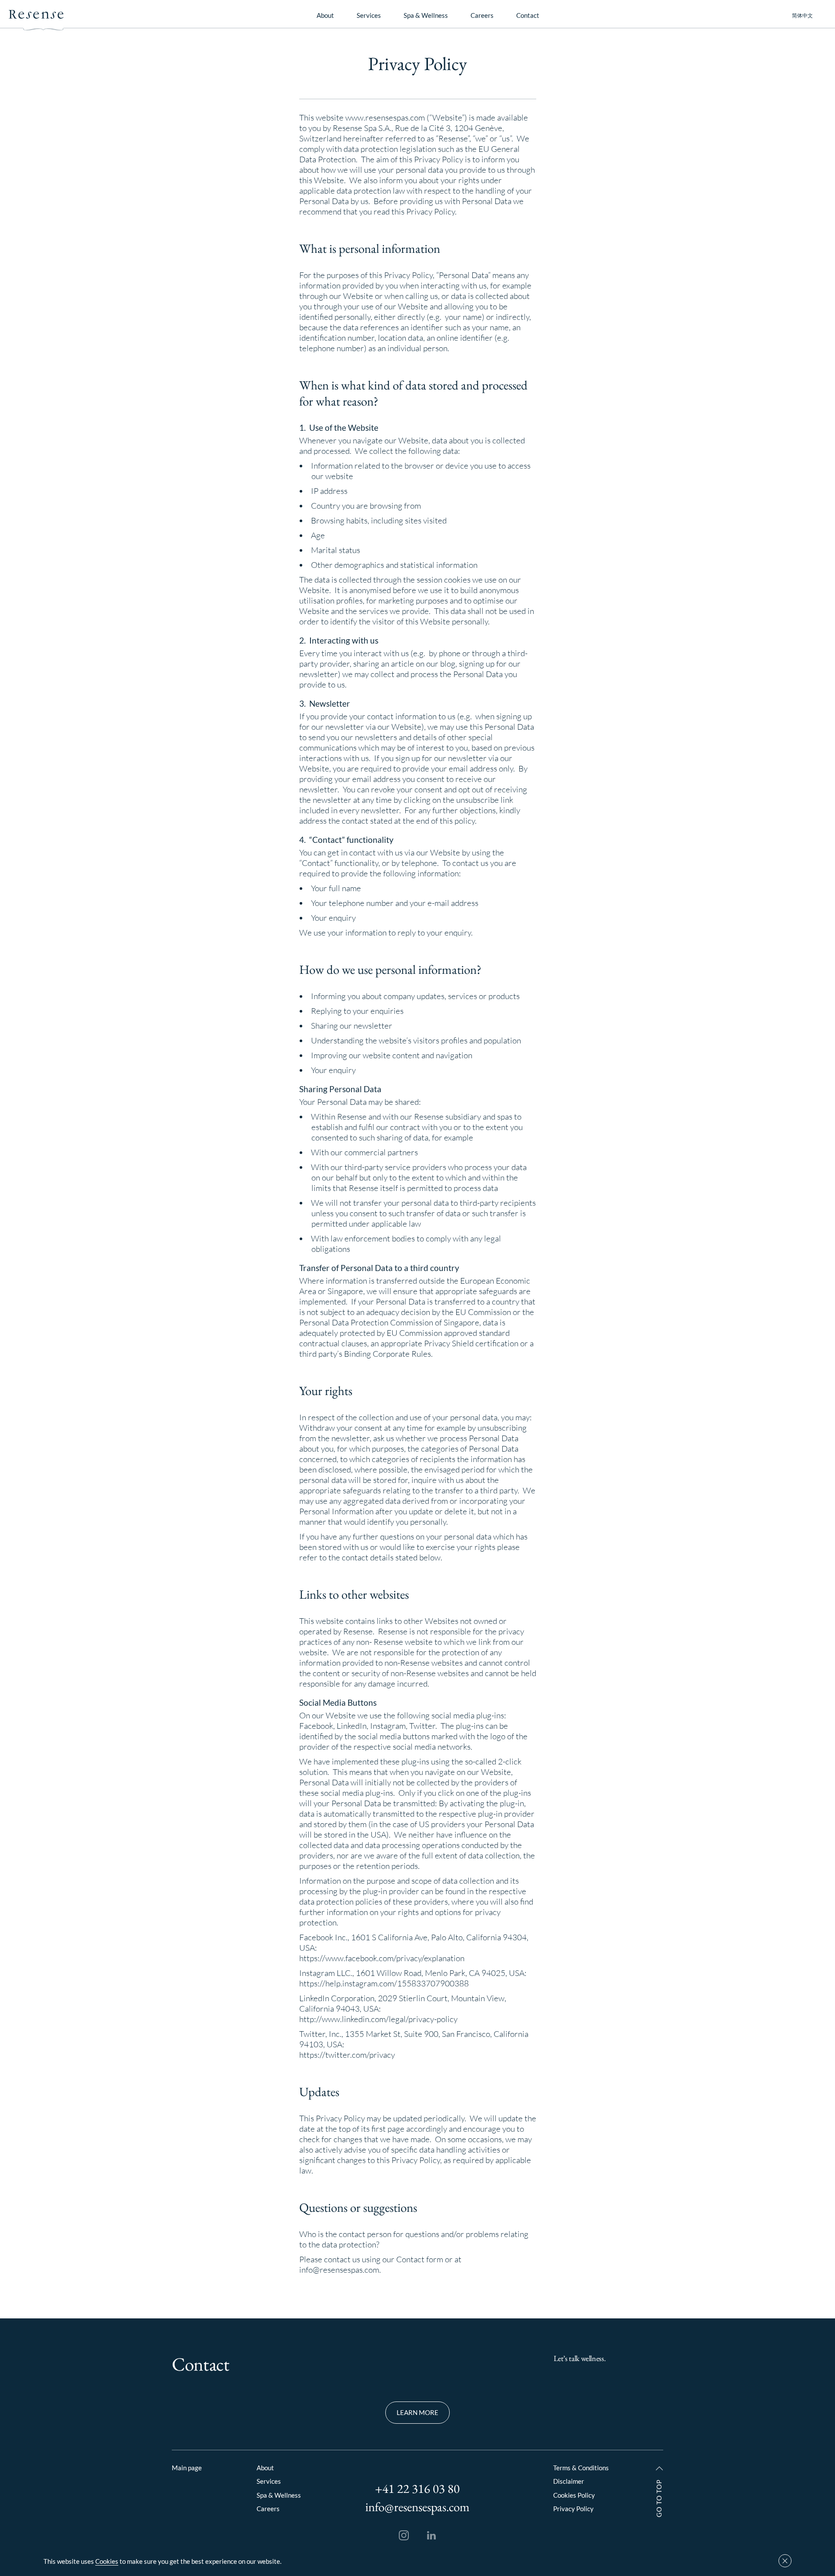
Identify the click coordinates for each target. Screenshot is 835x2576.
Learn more (417, 2412)
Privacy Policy (573, 2509)
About (325, 15)
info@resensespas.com (339, 2270)
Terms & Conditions (581, 2468)
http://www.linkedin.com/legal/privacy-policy (378, 2019)
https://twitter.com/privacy (347, 2055)
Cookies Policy (574, 2495)
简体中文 (802, 16)
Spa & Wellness (426, 15)
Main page (187, 2468)
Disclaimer (569, 2481)
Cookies (107, 2561)
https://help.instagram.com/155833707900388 (384, 1983)
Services (369, 15)
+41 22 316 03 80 (417, 2489)
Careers (482, 15)
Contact (528, 15)
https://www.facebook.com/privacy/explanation (382, 1958)
